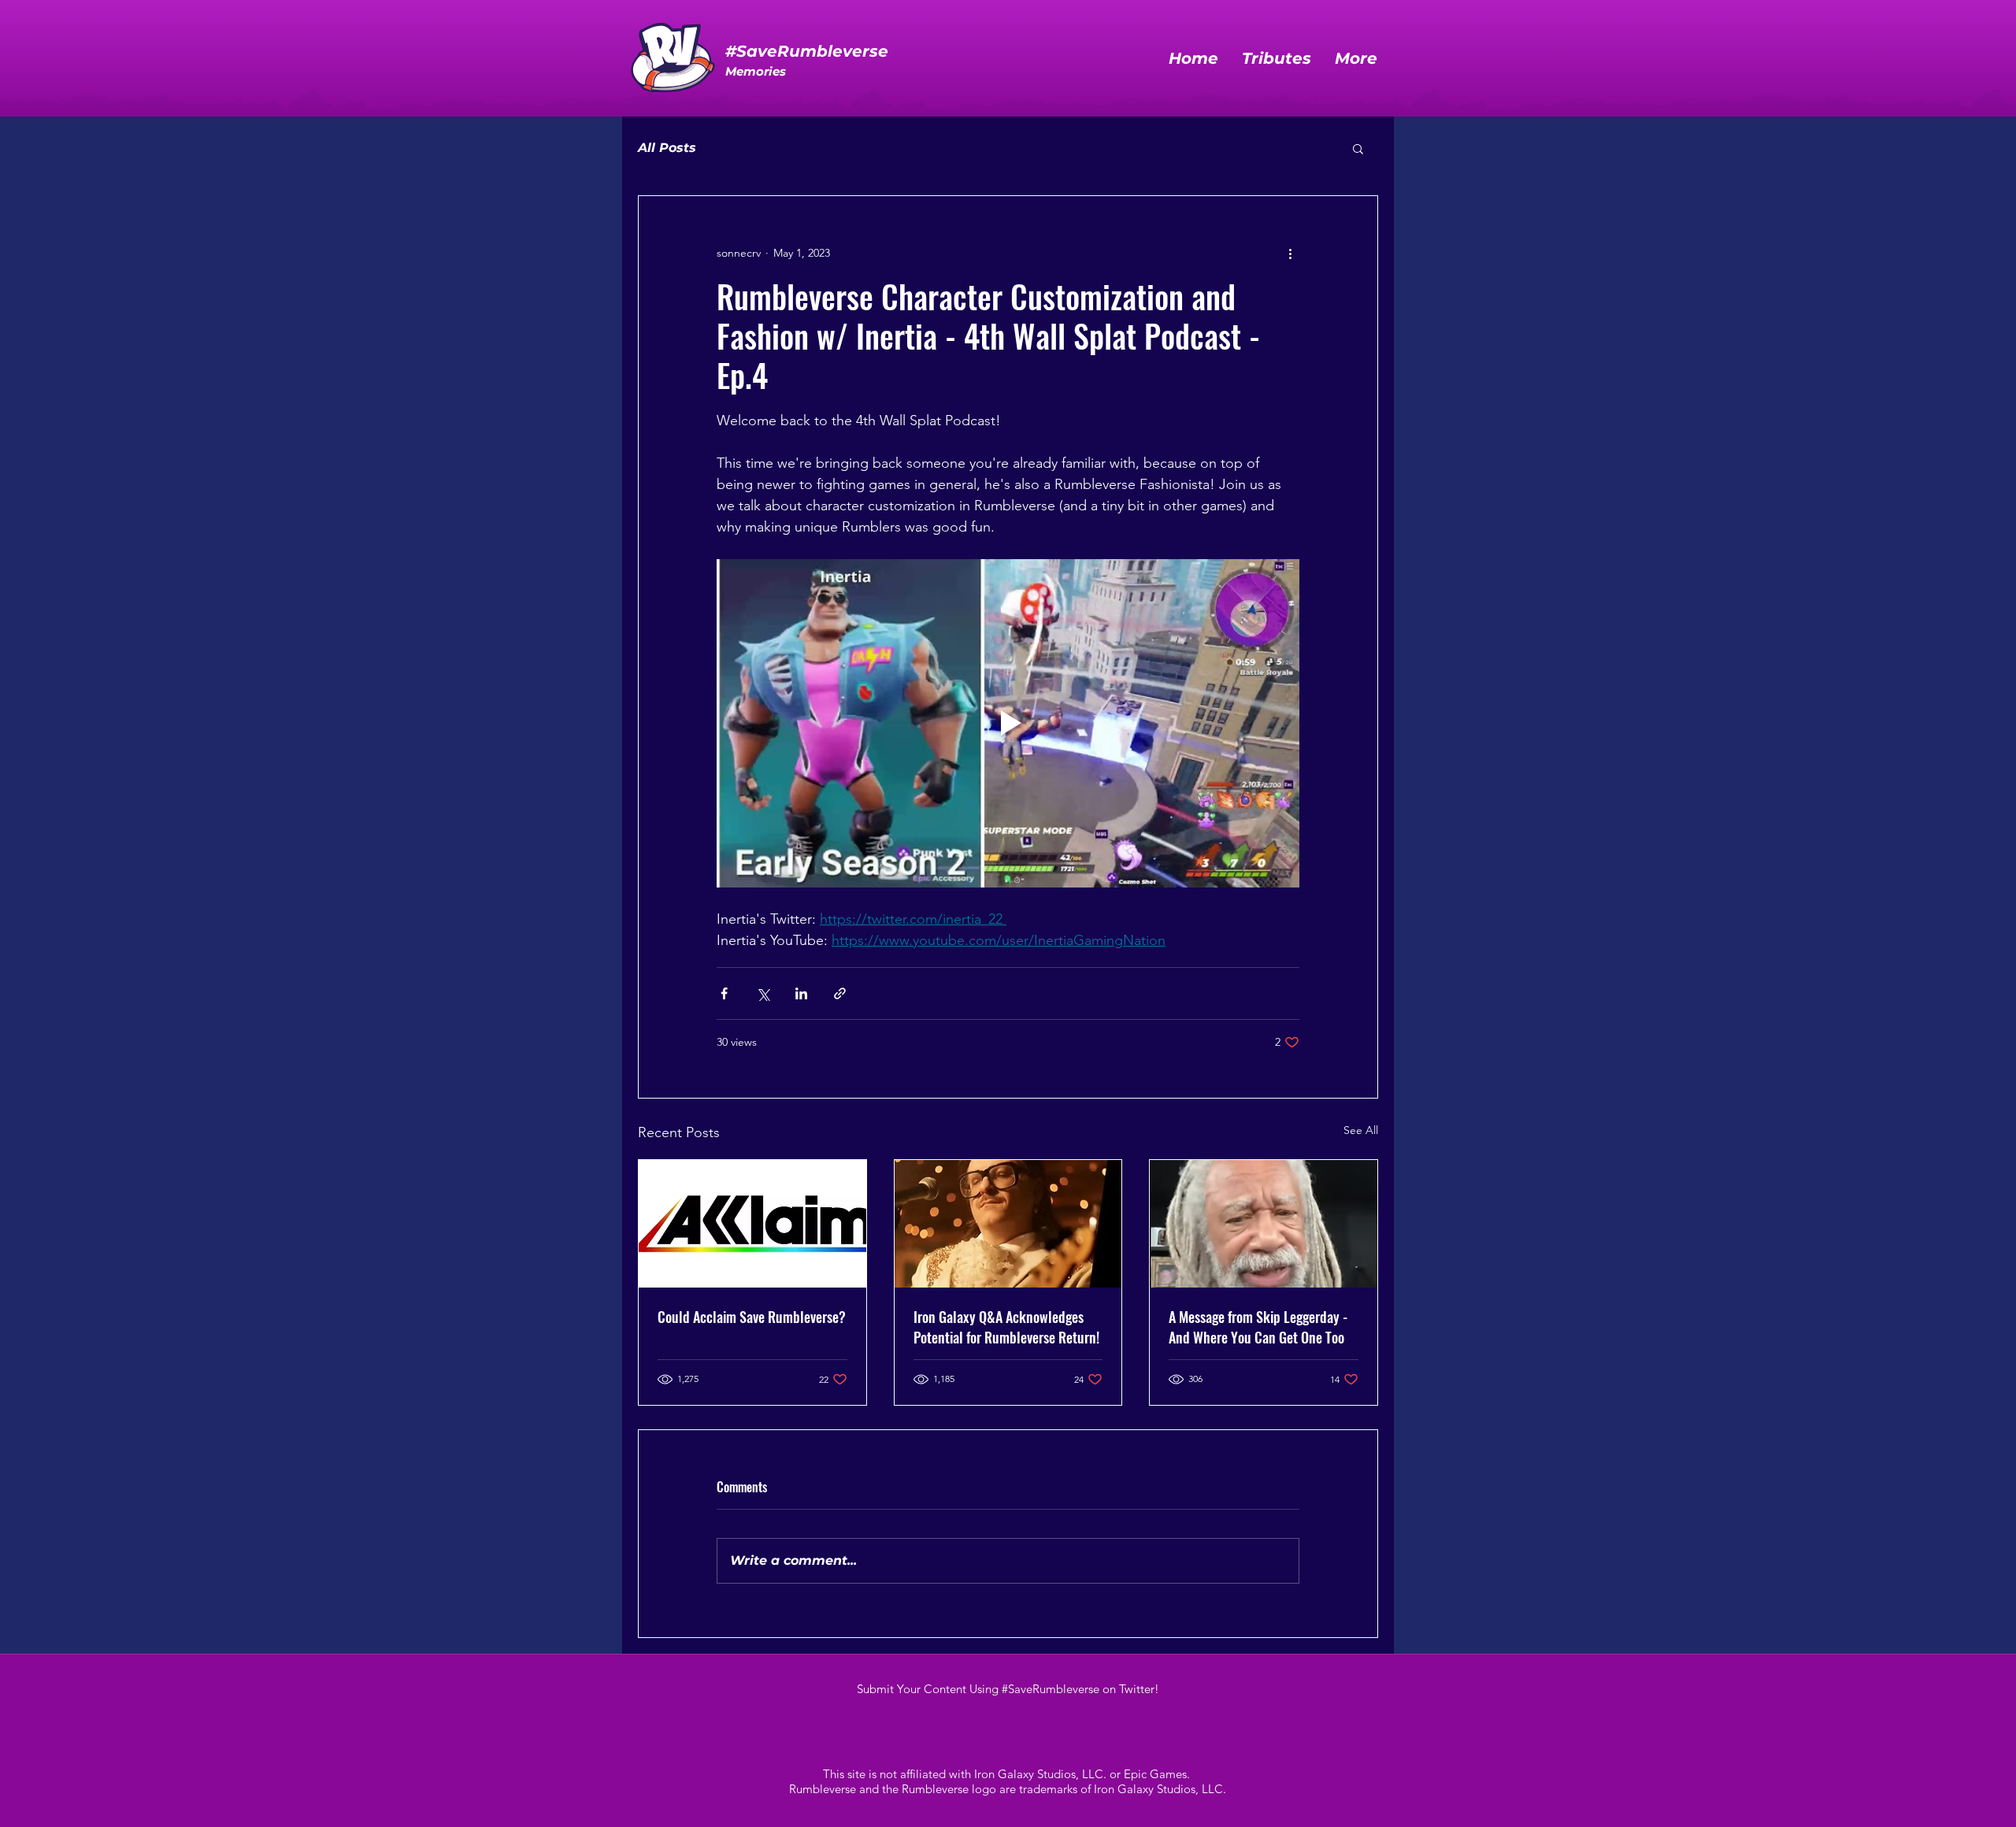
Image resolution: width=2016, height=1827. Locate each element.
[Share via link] (840, 993)
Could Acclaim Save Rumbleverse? (752, 1317)
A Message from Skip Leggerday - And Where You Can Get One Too (1258, 1327)
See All (1361, 1130)
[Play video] (1008, 723)
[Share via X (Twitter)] (763, 993)
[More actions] (1290, 253)
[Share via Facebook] (724, 993)
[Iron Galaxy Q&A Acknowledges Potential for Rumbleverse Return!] (1008, 1224)
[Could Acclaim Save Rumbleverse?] (752, 1224)
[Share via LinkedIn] (801, 993)
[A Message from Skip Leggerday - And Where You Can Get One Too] (1264, 1224)
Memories (756, 71)
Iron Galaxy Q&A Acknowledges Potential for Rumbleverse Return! (1006, 1327)
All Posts (667, 148)
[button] (1358, 148)
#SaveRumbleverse (807, 51)
